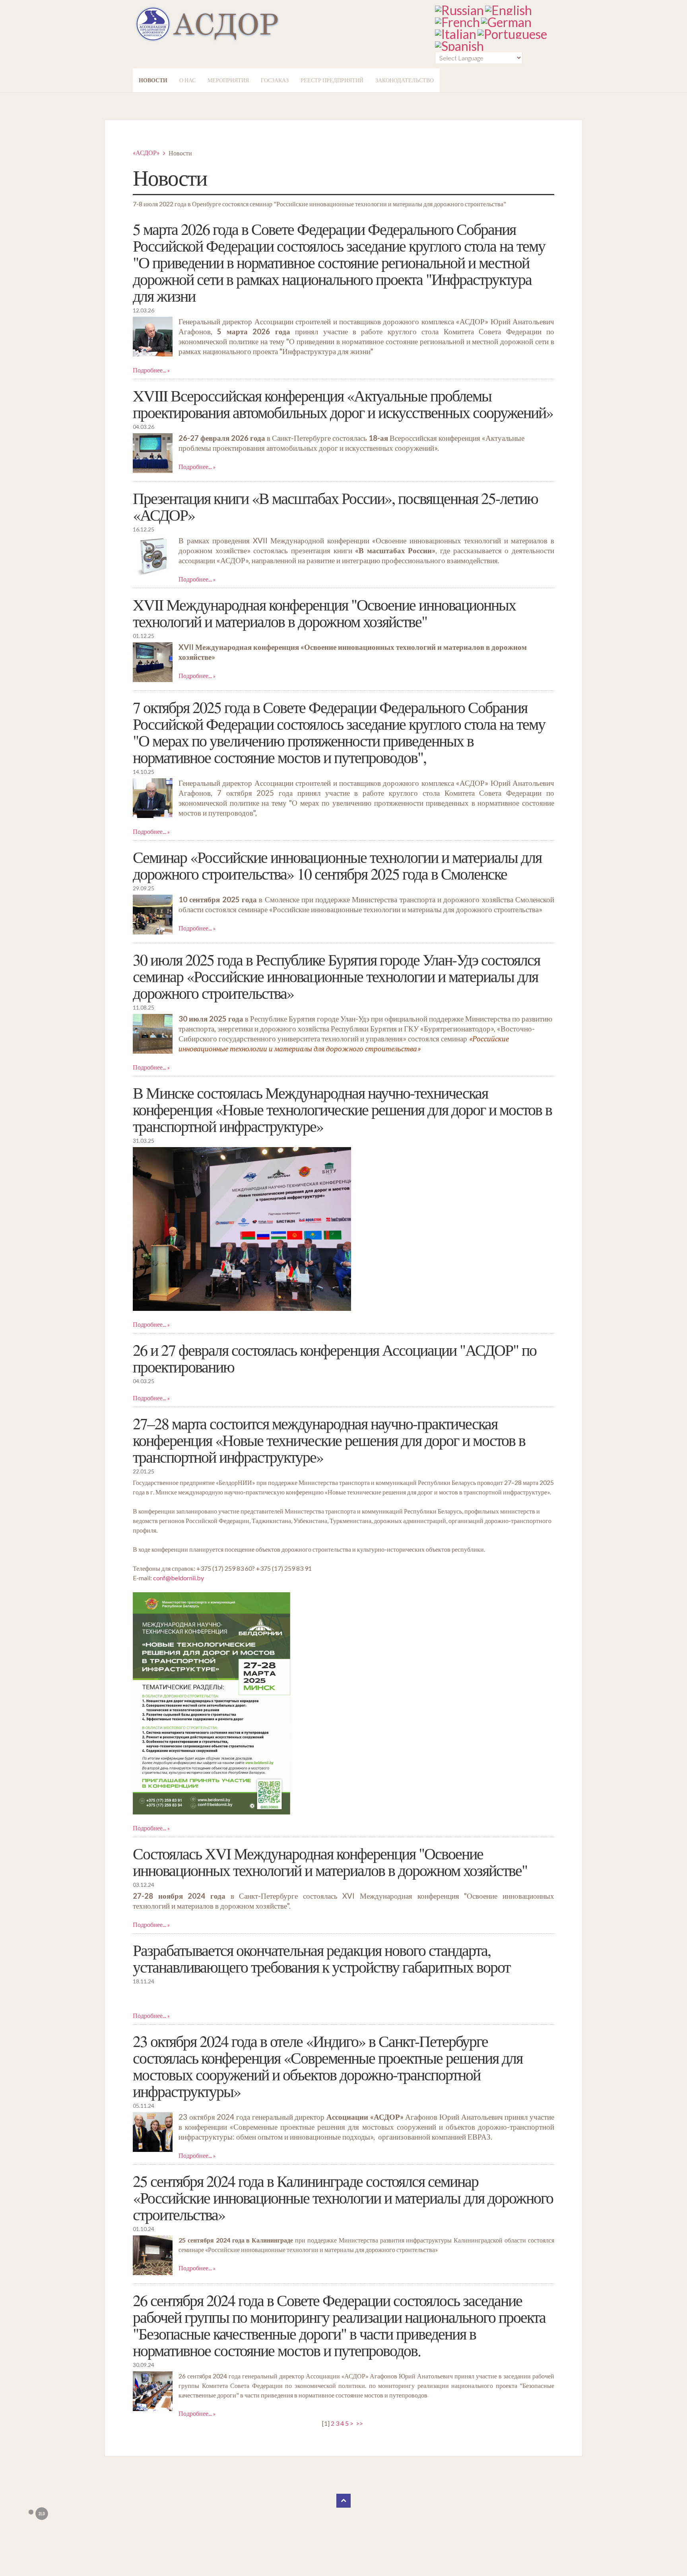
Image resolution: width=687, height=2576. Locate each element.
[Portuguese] (512, 32)
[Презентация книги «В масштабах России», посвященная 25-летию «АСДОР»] (153, 556)
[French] (457, 20)
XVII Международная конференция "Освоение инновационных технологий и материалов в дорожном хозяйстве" (324, 613)
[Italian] (456, 32)
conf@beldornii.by (179, 1578)
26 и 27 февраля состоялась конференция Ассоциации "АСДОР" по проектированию (335, 1358)
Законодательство (405, 80)
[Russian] (459, 9)
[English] (508, 9)
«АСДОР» (146, 152)
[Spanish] (459, 44)
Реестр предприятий (332, 80)
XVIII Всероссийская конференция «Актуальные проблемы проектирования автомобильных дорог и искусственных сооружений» (343, 404)
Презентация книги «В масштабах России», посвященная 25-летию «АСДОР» (335, 506)
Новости (153, 80)
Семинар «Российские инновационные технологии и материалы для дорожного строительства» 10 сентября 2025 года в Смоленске (337, 865)
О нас (187, 80)
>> (360, 2423)
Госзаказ (275, 80)
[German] (506, 20)
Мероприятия (228, 80)
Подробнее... (149, 370)
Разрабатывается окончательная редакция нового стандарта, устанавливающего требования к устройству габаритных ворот (321, 1958)
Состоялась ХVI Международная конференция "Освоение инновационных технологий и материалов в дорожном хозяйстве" (330, 1862)
